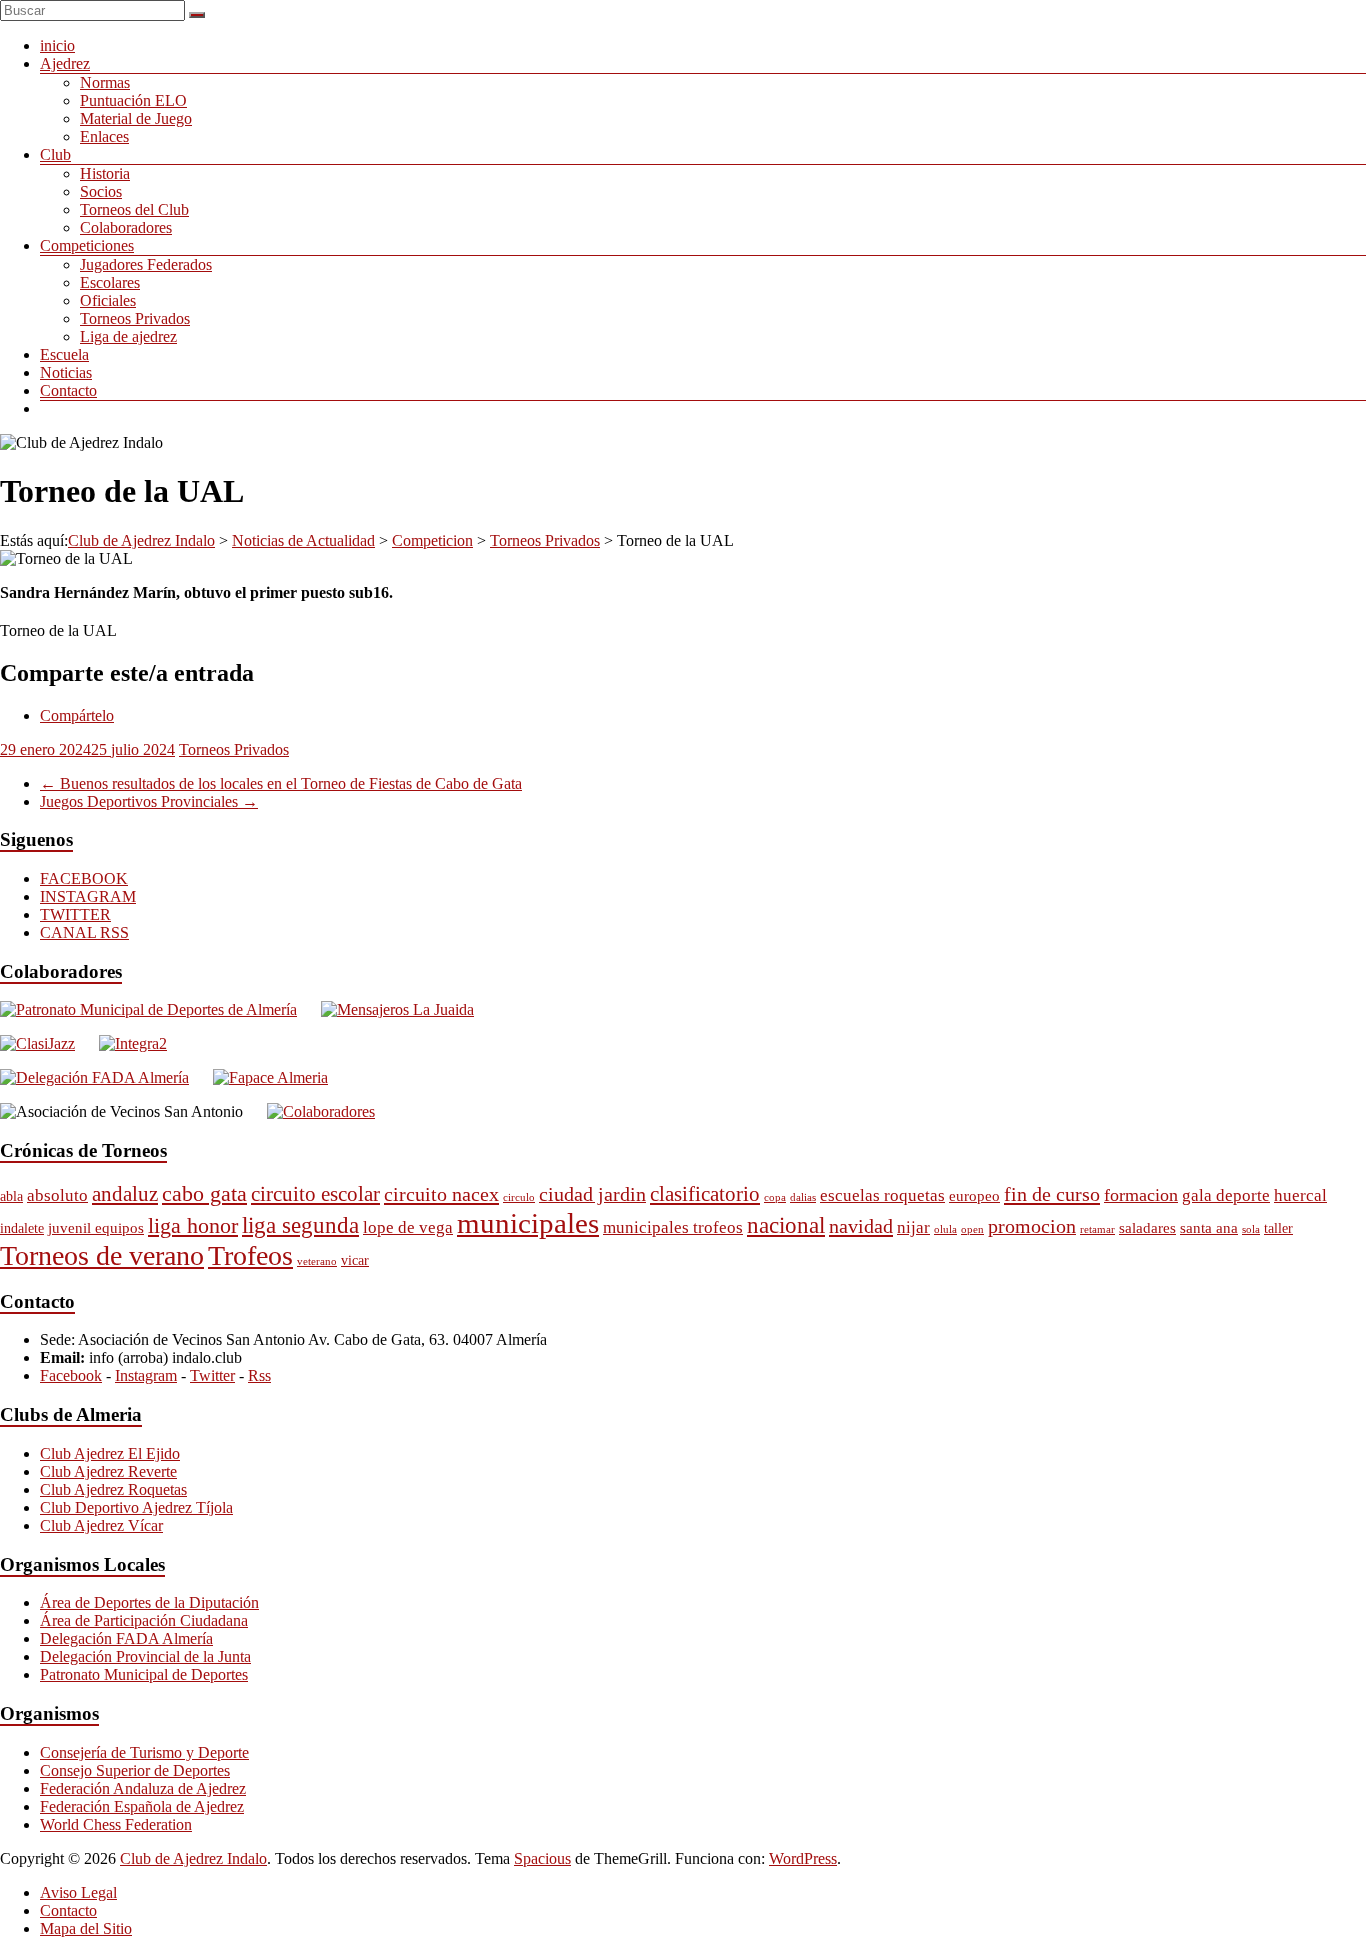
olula (945, 1229)
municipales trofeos (673, 1227)
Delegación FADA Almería (126, 1638)
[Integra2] (133, 1043)
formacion (1141, 1195)
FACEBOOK (84, 878)
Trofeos (250, 1255)
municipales (528, 1223)
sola (1251, 1229)
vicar (355, 1260)
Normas (105, 82)
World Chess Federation (116, 1824)
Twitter (212, 1375)
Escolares (110, 282)
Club (55, 154)
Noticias (66, 372)
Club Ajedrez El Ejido (110, 1453)
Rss (259, 1375)
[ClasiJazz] (37, 1043)
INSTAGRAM (88, 896)
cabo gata (204, 1193)
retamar (1097, 1229)
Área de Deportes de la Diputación (149, 1602)
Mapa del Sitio (86, 1928)
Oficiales (108, 300)
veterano (317, 1261)
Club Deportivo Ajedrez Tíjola (136, 1507)
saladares (1147, 1227)
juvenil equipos (96, 1227)
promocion (1032, 1226)
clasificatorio (705, 1194)
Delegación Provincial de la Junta (145, 1656)
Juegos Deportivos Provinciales (149, 801)
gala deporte (1226, 1195)
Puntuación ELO (133, 100)
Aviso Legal (78, 1892)
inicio (57, 45)
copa (775, 1197)
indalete (22, 1228)
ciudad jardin (592, 1194)
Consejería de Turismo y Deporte (144, 1752)
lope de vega (408, 1227)
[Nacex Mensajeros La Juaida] (397, 1009)
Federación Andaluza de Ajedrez (143, 1788)
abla (11, 1196)
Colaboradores (126, 227)
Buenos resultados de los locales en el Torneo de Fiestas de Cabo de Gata (281, 783)
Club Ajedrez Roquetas (113, 1489)
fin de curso (1052, 1194)
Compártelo (77, 715)
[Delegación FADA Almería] (94, 1077)
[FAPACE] (270, 1077)
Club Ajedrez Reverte (108, 1471)
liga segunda (300, 1225)
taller (1278, 1228)
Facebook (71, 1375)
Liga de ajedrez (128, 336)
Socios (101, 191)
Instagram (146, 1375)
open (972, 1229)
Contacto (68, 390)
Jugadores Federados (146, 264)
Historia (105, 173)
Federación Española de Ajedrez (142, 1806)
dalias (803, 1197)
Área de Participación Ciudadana (144, 1620)
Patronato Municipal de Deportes (144, 1674)
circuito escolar (315, 1194)
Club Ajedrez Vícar (101, 1525)
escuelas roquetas (882, 1195)
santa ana (1209, 1227)
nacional (786, 1225)
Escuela (64, 354)
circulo (519, 1197)
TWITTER (75, 914)
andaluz (125, 1194)
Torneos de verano (102, 1255)
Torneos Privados (135, 318)
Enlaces (104, 136)
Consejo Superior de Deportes (135, 1770)
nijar (913, 1227)
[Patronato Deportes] (148, 1009)
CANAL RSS (84, 932)
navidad (861, 1226)
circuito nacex (441, 1194)
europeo (974, 1195)
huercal (1300, 1195)
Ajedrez (65, 63)
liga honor (193, 1225)
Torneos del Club (134, 209)
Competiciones (87, 245)
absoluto (57, 1195)
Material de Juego (136, 118)
